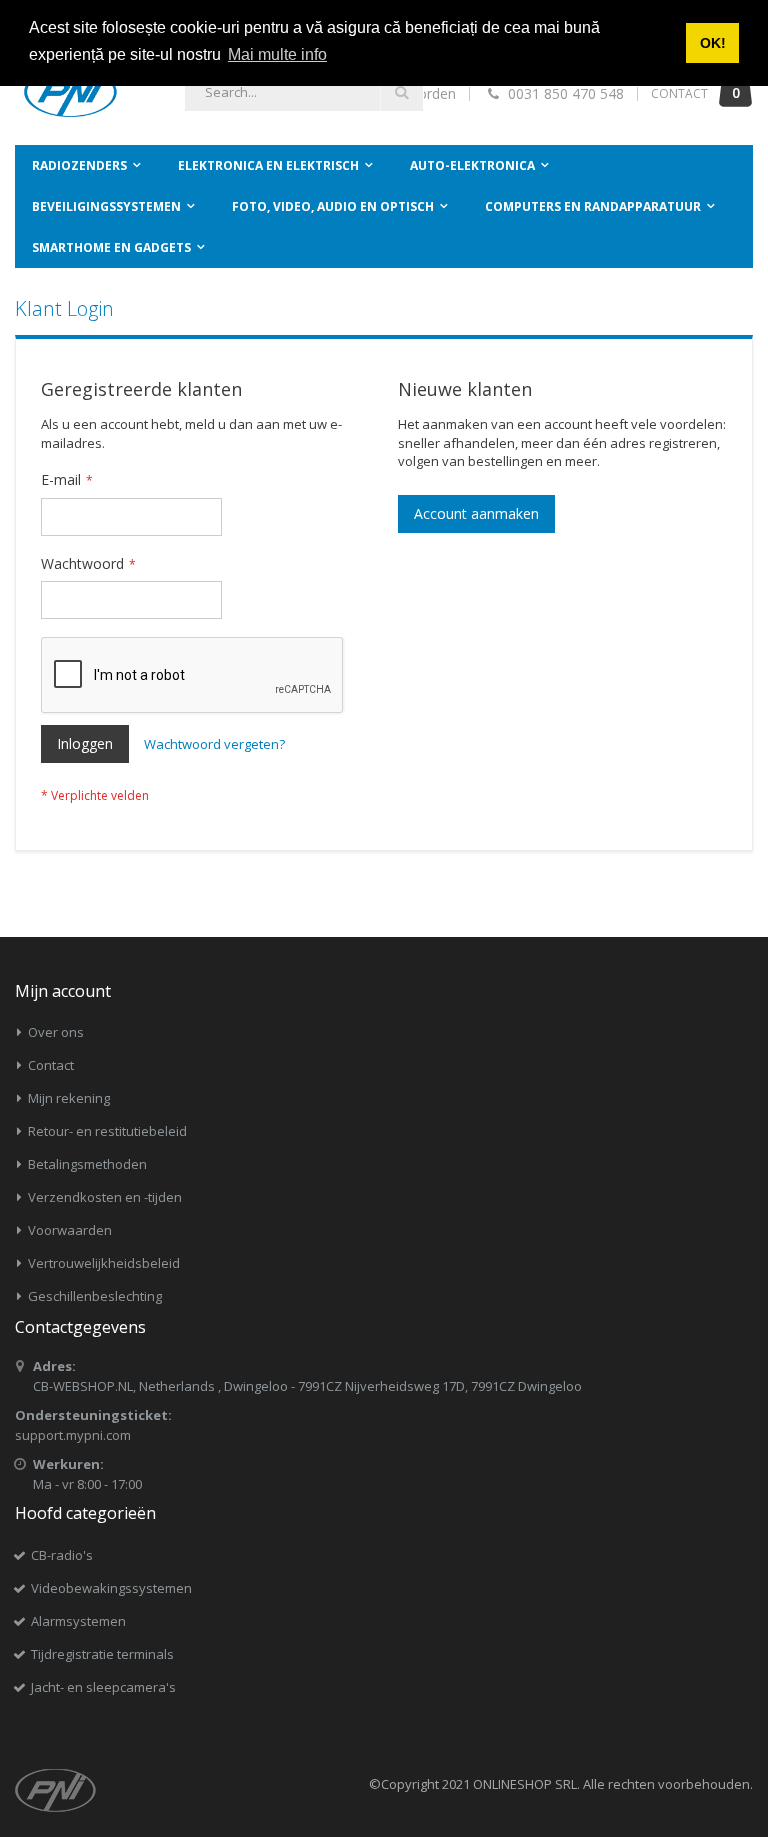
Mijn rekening (69, 1098)
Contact (51, 1065)
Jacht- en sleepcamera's (103, 1687)
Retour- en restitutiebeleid (107, 1131)
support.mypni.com (73, 1435)
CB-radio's (62, 1555)
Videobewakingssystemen (111, 1588)
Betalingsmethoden (87, 1164)
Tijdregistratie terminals (102, 1654)
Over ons (56, 1032)
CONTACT (679, 93)
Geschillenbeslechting (95, 1296)
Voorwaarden (70, 1230)
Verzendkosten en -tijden (105, 1197)
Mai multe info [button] (277, 54)
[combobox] (304, 92)
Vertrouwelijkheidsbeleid (104, 1263)
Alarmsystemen (78, 1621)
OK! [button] (713, 43)
